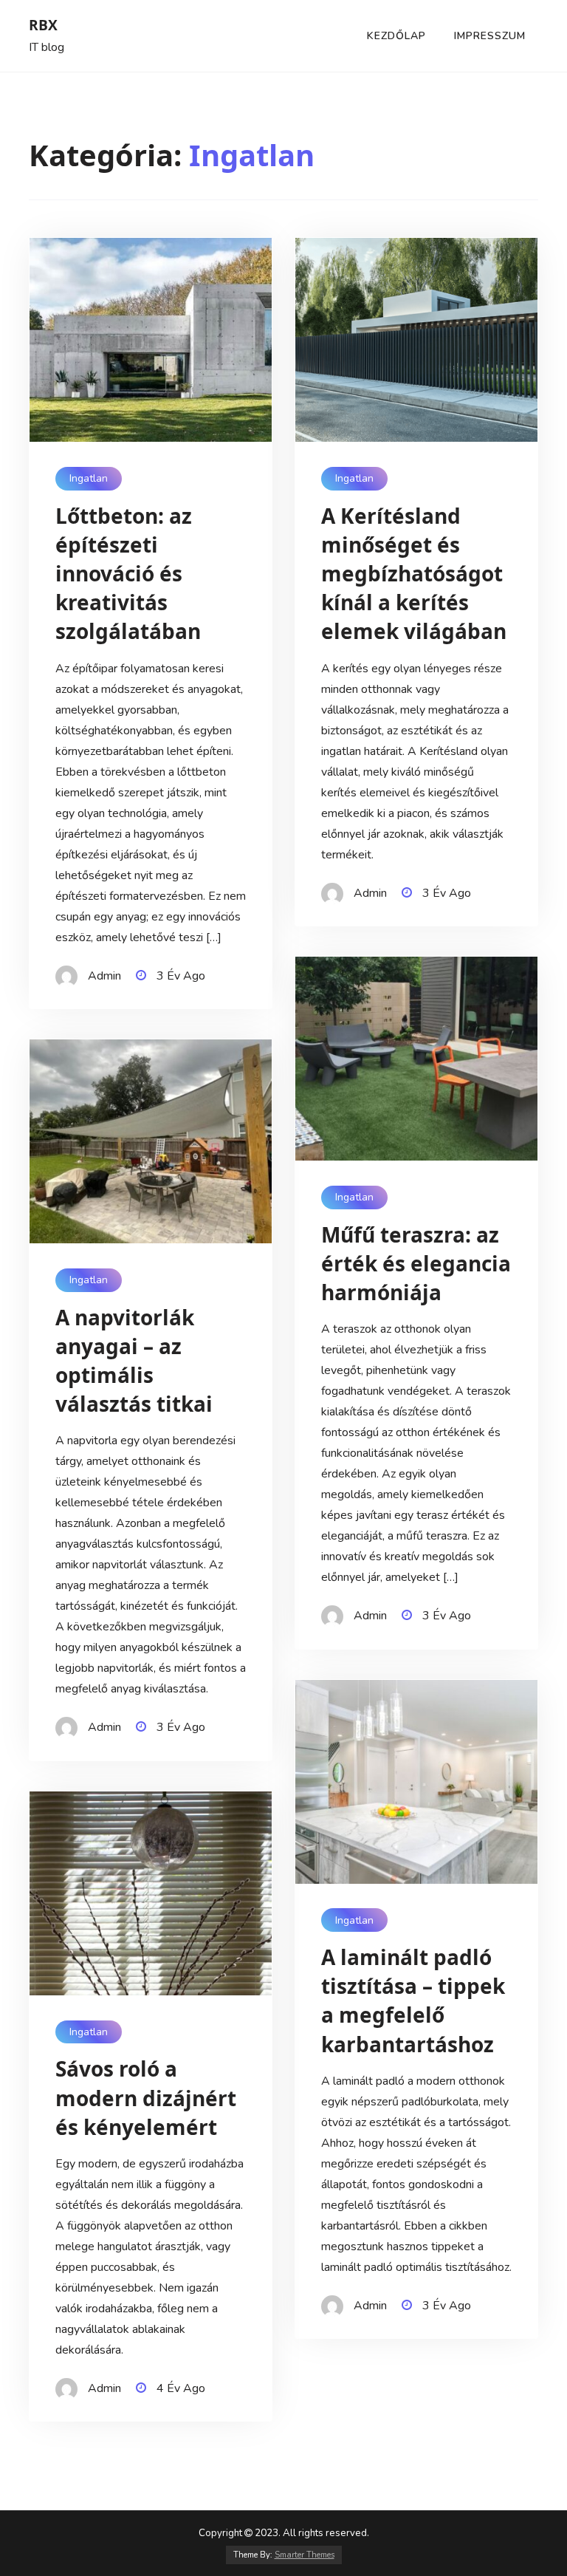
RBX (43, 25)
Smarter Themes (305, 2555)
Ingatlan (89, 478)
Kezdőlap (396, 36)
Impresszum (490, 36)
